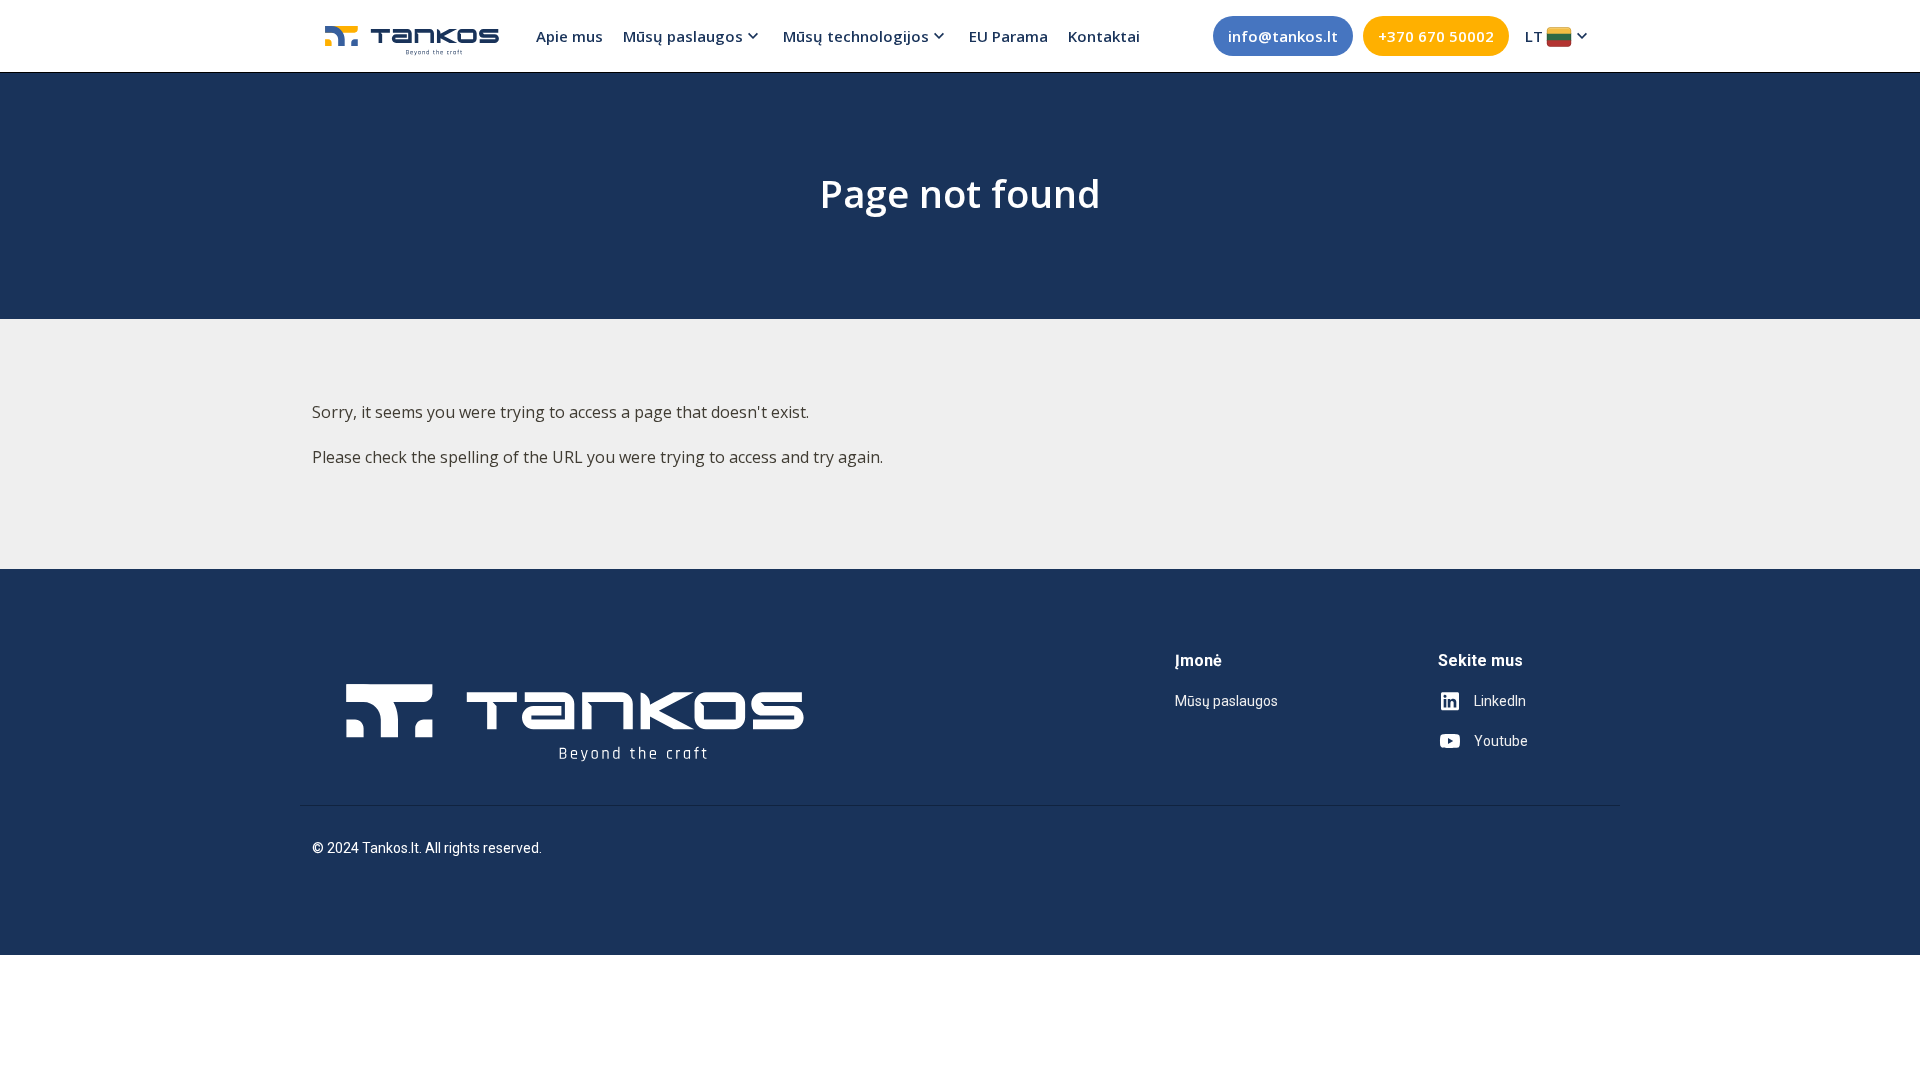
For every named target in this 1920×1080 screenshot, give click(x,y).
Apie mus (569, 36)
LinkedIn (1500, 701)
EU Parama (1008, 36)
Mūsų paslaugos (683, 36)
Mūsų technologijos (856, 36)
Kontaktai (1104, 36)
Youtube (1501, 741)
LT (1534, 36)
